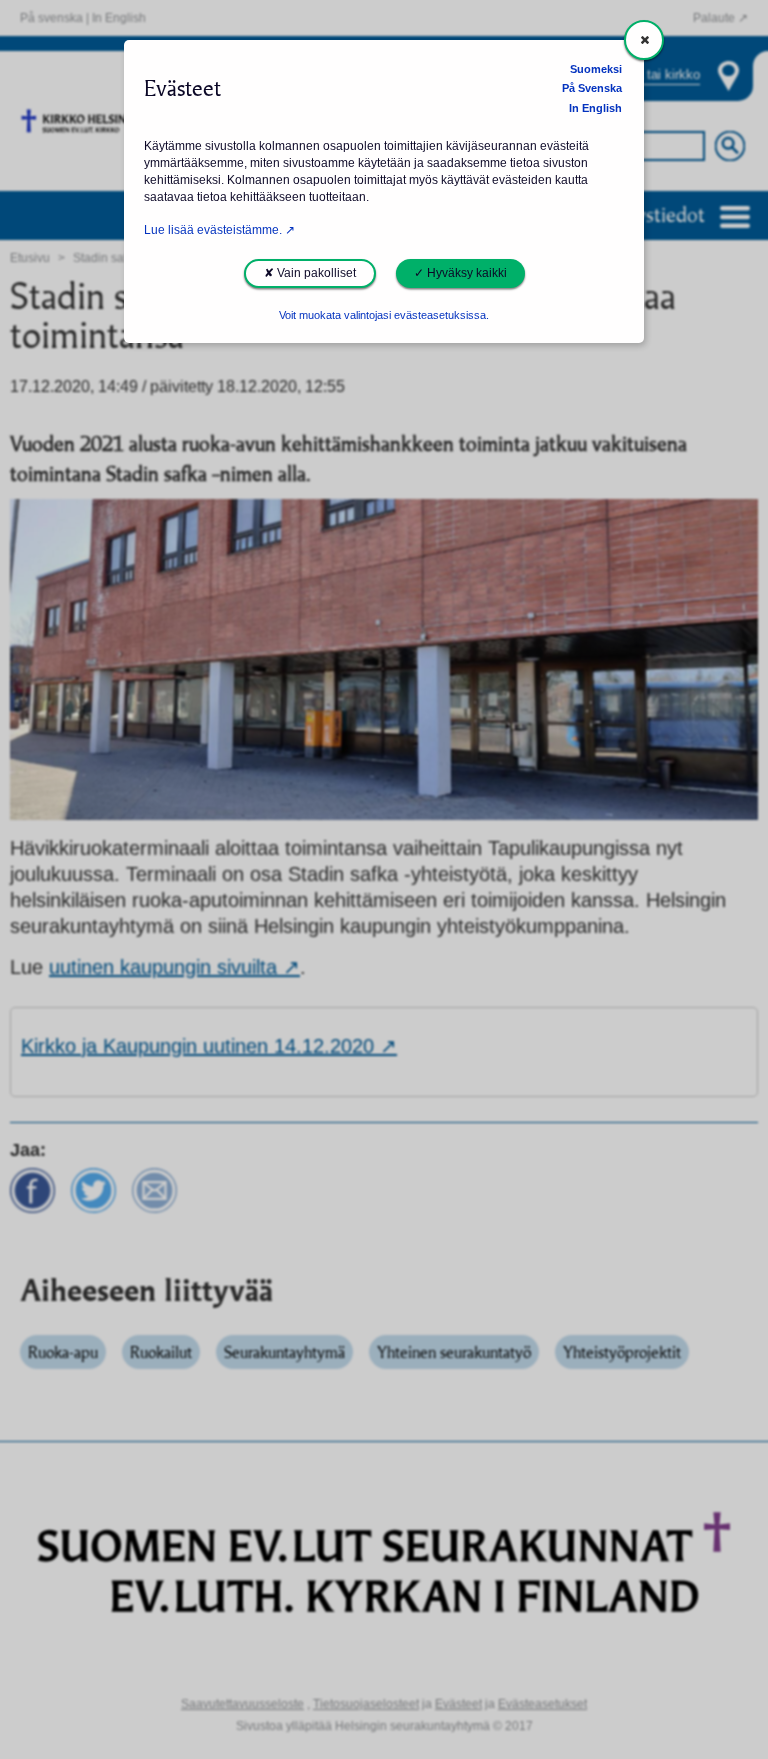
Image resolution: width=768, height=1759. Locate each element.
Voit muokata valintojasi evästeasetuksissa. (384, 315)
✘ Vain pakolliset (310, 273)
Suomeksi (596, 69)
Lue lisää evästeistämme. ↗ (219, 230)
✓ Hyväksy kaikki (460, 273)
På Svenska (592, 88)
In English (595, 108)
